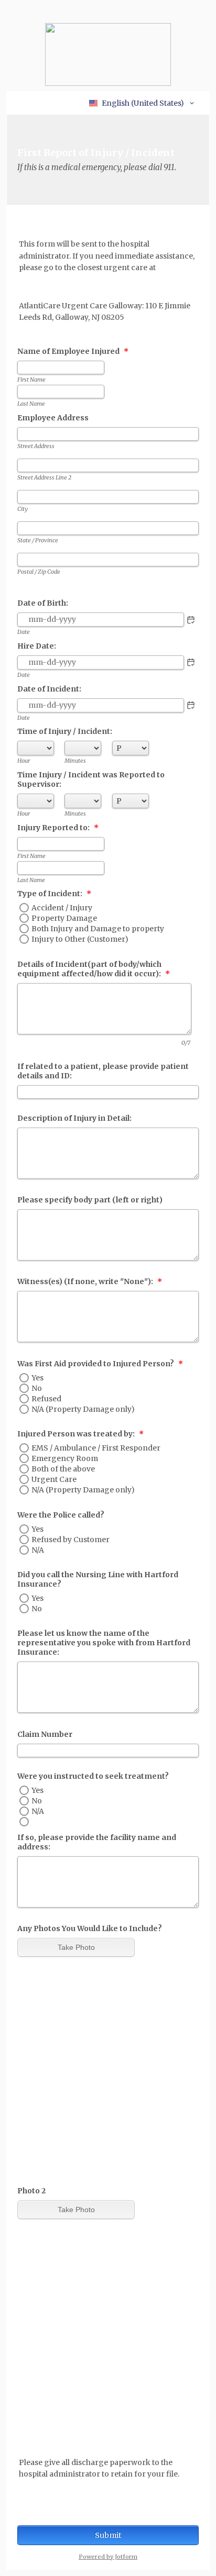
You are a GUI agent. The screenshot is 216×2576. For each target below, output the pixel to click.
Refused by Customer (71, 1540)
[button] (191, 620)
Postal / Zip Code (39, 572)
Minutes (75, 761)
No (37, 1388)
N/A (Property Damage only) (83, 1409)
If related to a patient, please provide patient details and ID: (103, 1071)
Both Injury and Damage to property (98, 929)
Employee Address (53, 418)
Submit (108, 2535)
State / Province (38, 540)
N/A (38, 1550)
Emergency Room (65, 1458)
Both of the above (63, 1469)
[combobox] (142, 103)
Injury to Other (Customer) (80, 939)
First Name (31, 380)
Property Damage (64, 918)
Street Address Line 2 (44, 477)
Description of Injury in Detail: (74, 1118)
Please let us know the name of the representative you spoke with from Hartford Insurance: (104, 1643)
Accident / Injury (62, 908)
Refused (46, 1399)
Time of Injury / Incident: (65, 731)
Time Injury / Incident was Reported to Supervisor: (91, 779)
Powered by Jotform (108, 2557)
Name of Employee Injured (73, 351)
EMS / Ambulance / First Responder (96, 1448)
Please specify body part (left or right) (90, 1200)
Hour (24, 761)
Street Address (36, 446)
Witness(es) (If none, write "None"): (90, 1281)
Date (24, 632)
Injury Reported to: (58, 828)
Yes (37, 1378)
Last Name (31, 404)
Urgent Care (54, 1479)
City (23, 509)
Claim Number (45, 1734)
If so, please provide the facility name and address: (97, 1842)
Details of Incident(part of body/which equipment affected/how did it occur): (94, 969)
